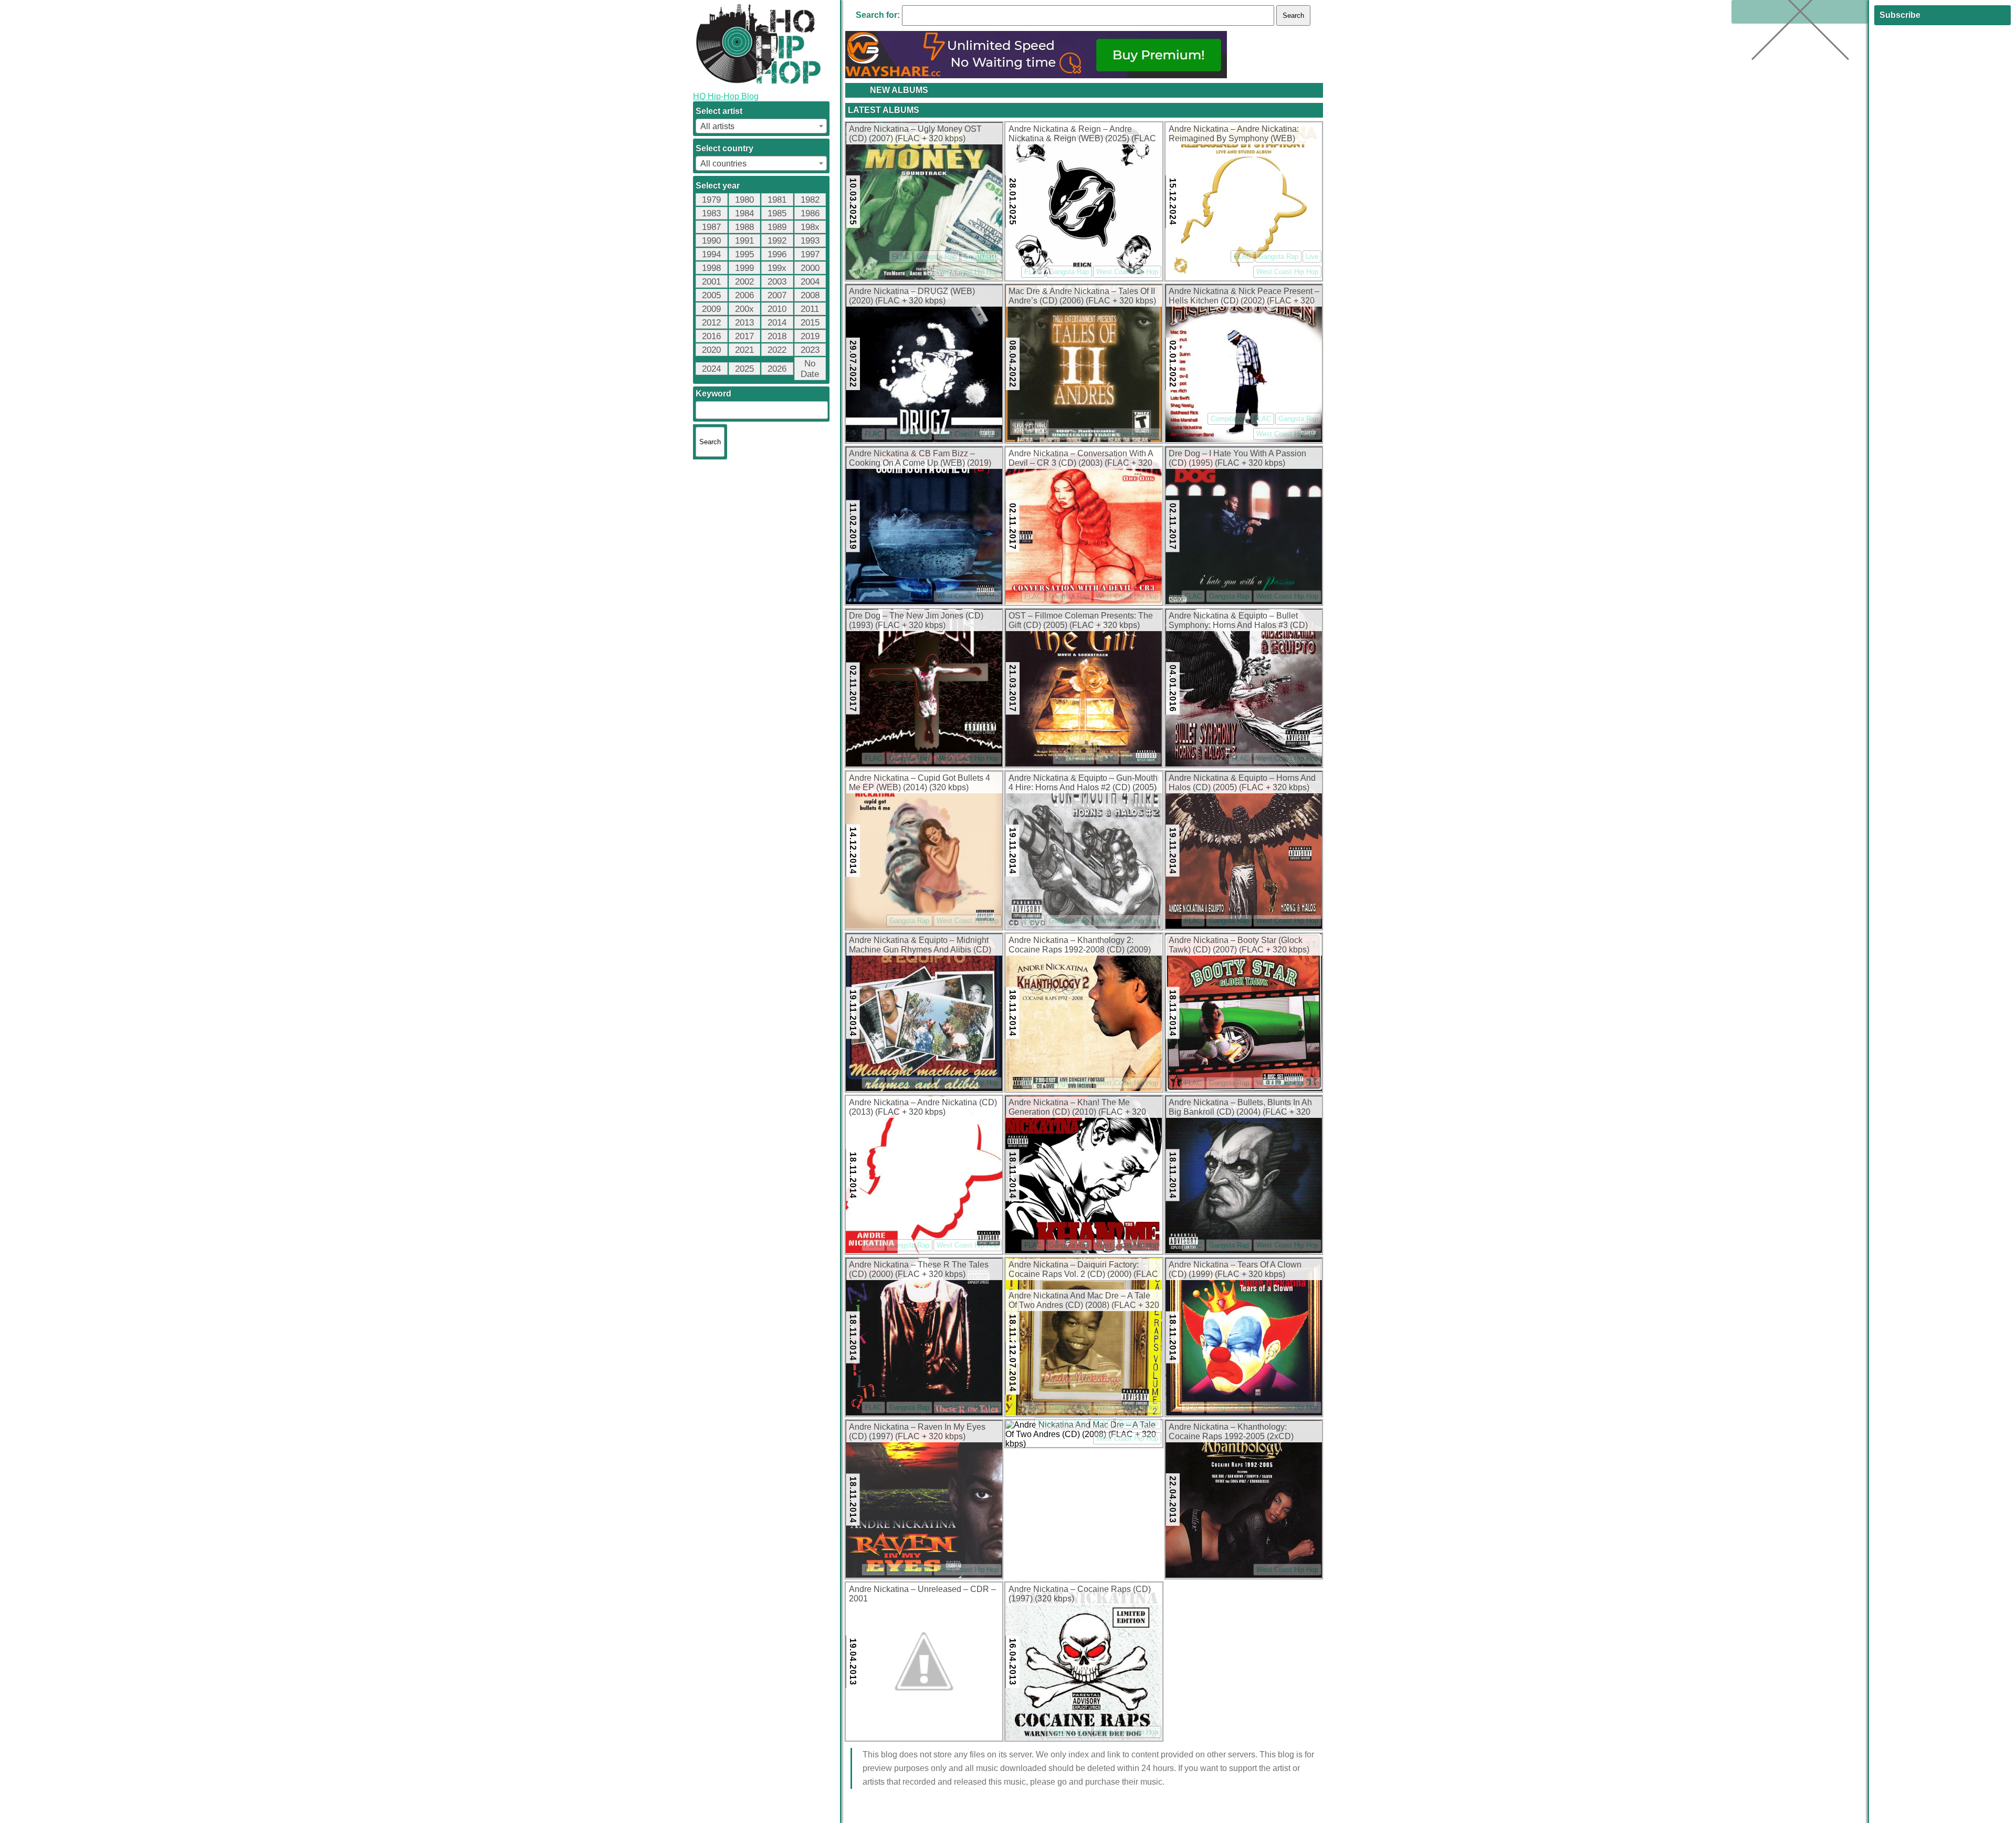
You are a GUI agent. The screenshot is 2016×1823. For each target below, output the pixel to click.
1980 (744, 200)
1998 (711, 268)
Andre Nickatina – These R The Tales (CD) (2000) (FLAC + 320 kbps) (919, 1269)
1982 (810, 200)
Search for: (878, 15)
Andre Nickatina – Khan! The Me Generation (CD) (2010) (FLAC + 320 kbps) (1077, 1108)
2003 (777, 282)
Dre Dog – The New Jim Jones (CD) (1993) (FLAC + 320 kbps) (916, 620)
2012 (711, 323)
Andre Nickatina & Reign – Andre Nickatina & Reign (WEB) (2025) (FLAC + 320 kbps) (1082, 134)
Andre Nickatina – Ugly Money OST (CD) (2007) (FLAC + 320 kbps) (915, 134)
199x (777, 268)
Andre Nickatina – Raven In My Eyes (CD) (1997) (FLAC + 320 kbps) (917, 1432)
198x (810, 227)
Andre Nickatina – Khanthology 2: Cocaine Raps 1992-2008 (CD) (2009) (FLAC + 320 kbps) (1080, 946)
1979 (711, 200)
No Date (810, 369)
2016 (711, 336)
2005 (711, 295)
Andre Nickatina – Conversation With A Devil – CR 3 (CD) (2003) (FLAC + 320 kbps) (1081, 459)
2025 (744, 369)
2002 (744, 282)
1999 (744, 268)
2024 (711, 369)
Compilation (1228, 419)
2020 (711, 350)
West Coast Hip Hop (968, 272)
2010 (777, 309)
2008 (810, 295)
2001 (711, 282)
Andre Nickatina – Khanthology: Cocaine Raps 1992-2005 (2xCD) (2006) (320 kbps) (1231, 1432)
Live (1312, 256)
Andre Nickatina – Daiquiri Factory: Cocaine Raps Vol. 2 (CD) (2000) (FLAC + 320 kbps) (1083, 1270)
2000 (810, 268)
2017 (744, 336)
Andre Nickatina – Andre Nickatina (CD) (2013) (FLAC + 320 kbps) (923, 1107)
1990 (711, 241)
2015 (810, 323)
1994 (711, 254)
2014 (777, 323)
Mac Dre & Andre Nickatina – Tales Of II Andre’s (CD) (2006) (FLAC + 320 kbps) (1082, 296)
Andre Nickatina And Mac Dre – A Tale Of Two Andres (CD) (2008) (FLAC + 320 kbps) (1084, 1301)
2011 (810, 309)
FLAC (901, 256)
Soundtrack (981, 256)
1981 (777, 200)
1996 (777, 254)
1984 (744, 213)
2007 (777, 295)
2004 (810, 282)
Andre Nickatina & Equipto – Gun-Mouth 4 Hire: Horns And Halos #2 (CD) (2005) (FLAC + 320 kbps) (1083, 783)
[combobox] (761, 126)
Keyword (713, 394)
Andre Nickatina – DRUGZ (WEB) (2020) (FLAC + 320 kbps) (912, 296)
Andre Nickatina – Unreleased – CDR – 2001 (922, 1594)
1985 (777, 213)
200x (744, 309)
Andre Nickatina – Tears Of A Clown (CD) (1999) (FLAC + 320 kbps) (1235, 1269)
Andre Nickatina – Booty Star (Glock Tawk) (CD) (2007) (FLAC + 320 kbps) (1239, 945)
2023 (810, 350)
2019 (810, 336)
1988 (744, 227)
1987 (711, 227)
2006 (744, 295)
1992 (777, 241)
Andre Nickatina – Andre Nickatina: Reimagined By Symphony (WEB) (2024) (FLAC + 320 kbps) (1234, 134)
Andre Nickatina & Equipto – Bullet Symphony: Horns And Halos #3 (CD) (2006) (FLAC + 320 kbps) (1238, 621)
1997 (810, 254)
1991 (744, 241)
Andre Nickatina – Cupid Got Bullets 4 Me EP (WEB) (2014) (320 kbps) (920, 783)
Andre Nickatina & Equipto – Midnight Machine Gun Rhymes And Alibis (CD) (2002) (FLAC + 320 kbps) (920, 946)
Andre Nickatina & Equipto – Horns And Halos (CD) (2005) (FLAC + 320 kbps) (1242, 783)
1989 (777, 227)
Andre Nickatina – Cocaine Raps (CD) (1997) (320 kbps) (1080, 1594)
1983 (711, 213)
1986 (810, 213)
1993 (810, 241)
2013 (744, 323)
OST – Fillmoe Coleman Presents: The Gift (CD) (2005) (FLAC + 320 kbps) (1081, 620)
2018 (777, 336)
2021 (744, 350)
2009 (711, 309)
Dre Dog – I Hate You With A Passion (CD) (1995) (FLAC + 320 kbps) (1237, 458)
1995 (744, 254)
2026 (777, 369)
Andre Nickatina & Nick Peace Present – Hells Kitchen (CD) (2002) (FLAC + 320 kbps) (1244, 297)
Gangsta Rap (937, 256)
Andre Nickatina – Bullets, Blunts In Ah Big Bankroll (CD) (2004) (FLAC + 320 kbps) (1240, 1108)
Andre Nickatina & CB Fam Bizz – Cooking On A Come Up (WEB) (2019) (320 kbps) (920, 459)
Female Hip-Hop (1062, 1423)
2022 (777, 350)
